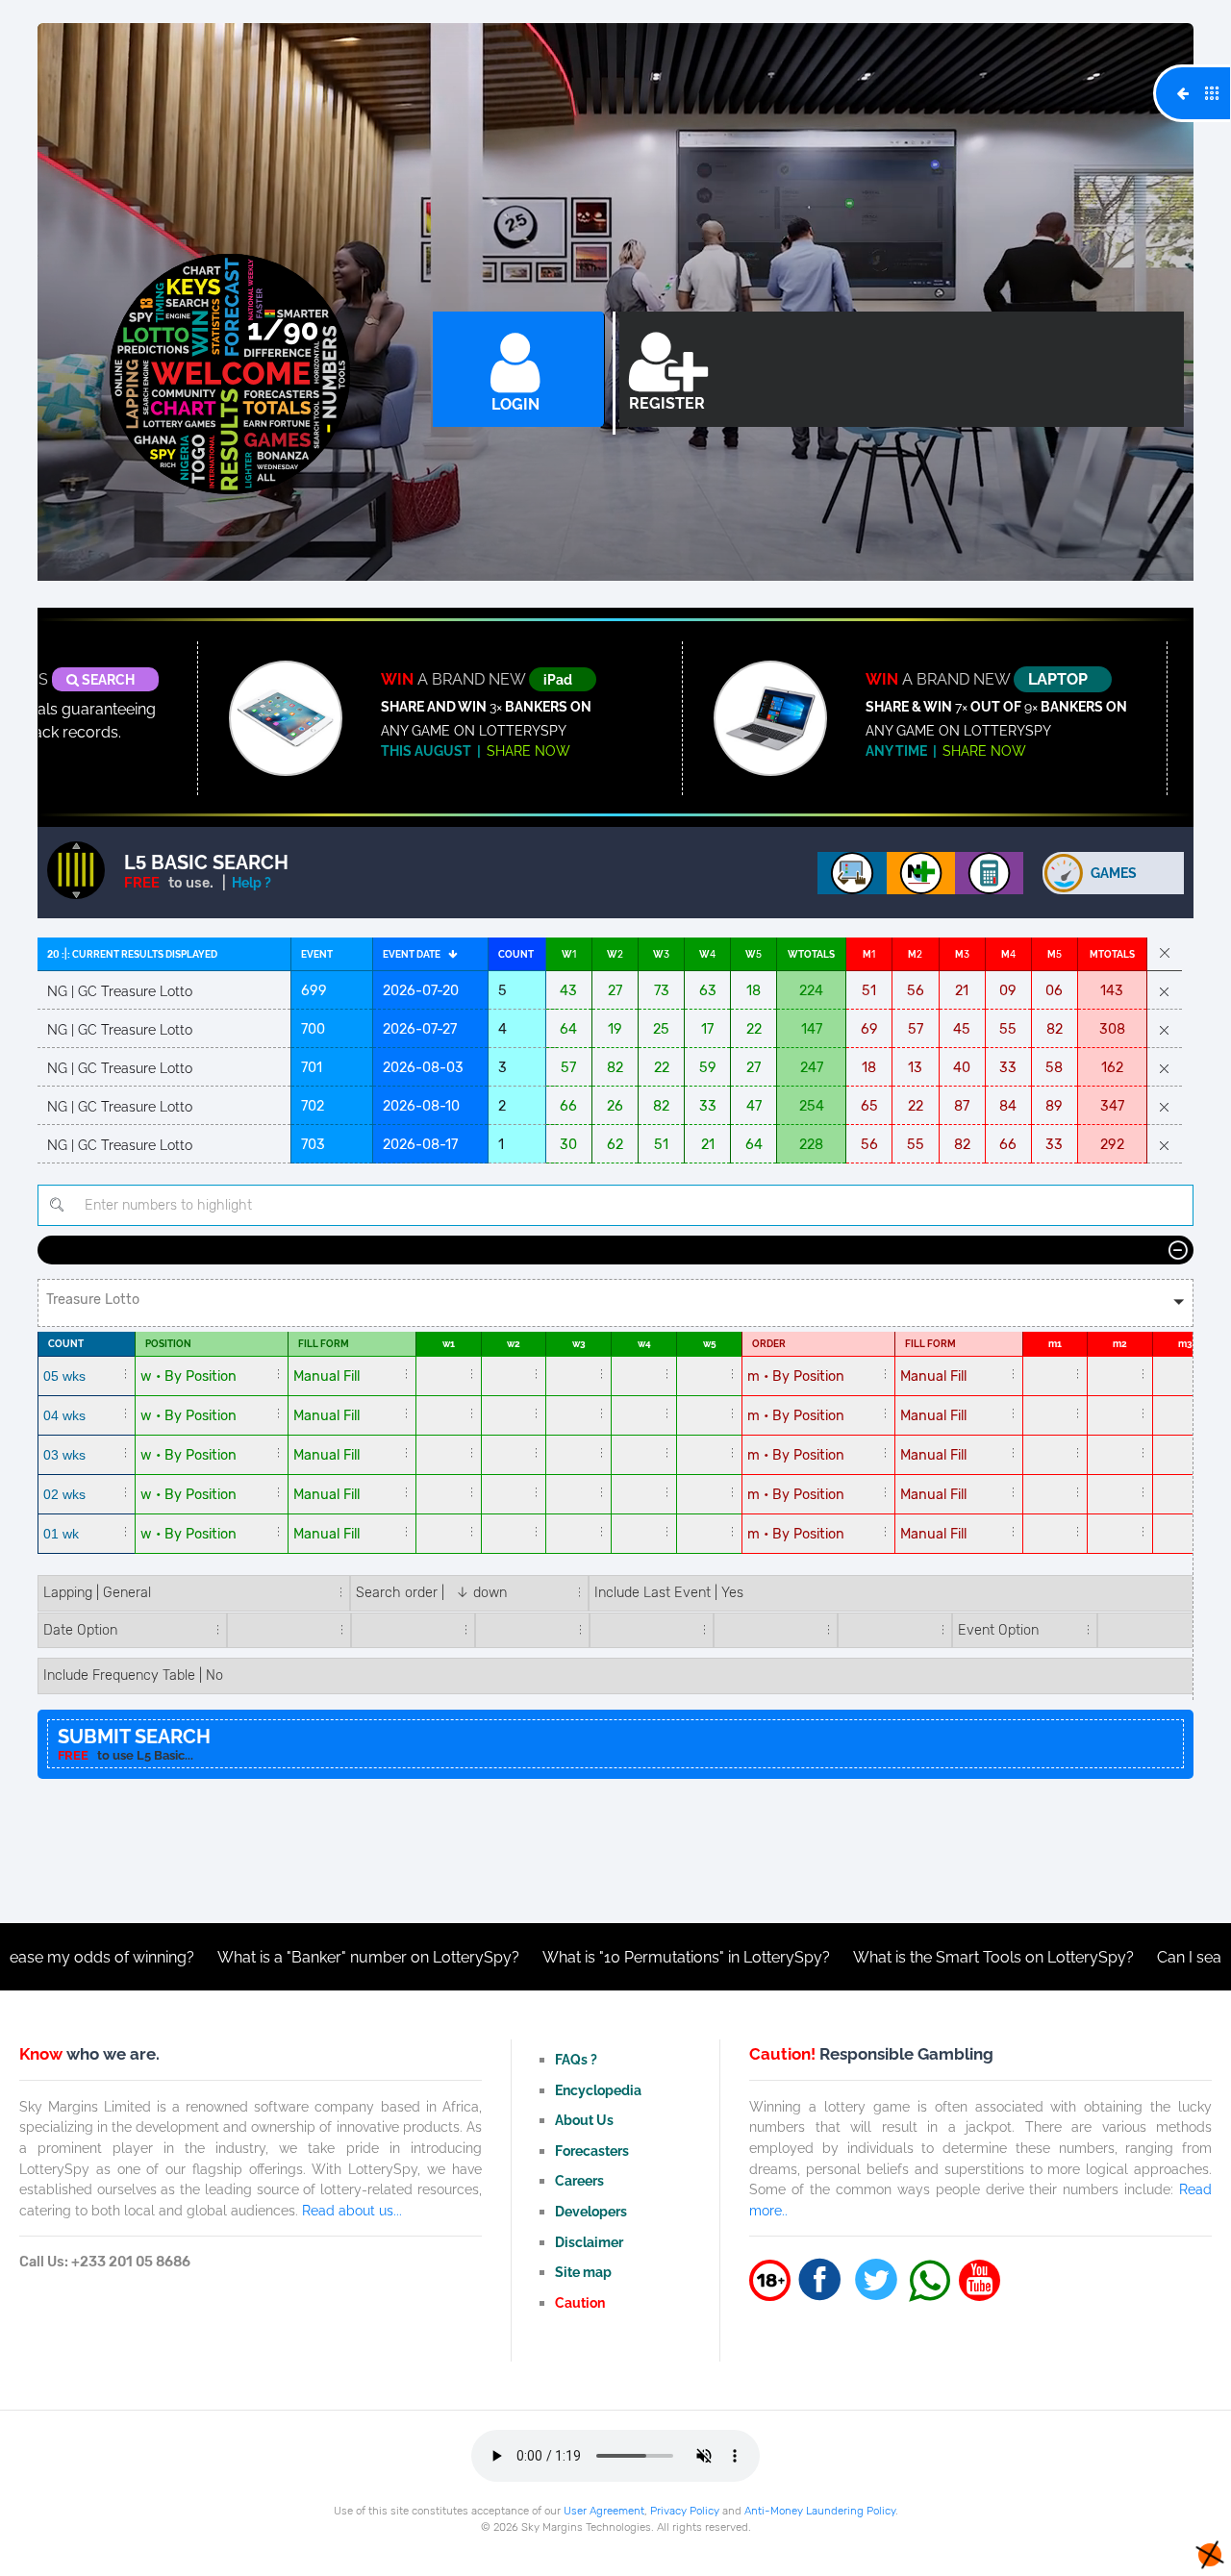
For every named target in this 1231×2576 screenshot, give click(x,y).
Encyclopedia (598, 2090)
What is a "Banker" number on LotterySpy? (266, 1957)
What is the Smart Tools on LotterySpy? (892, 1957)
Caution (580, 2302)
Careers (579, 2180)
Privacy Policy (685, 2511)
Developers (591, 2211)
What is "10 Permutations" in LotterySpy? (584, 1957)
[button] (615, 1303)
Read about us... (352, 2210)
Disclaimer (589, 2242)
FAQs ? (576, 2059)
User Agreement (604, 2511)
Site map (583, 2272)
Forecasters (592, 2151)
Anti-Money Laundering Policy (820, 2511)
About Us (584, 2120)
